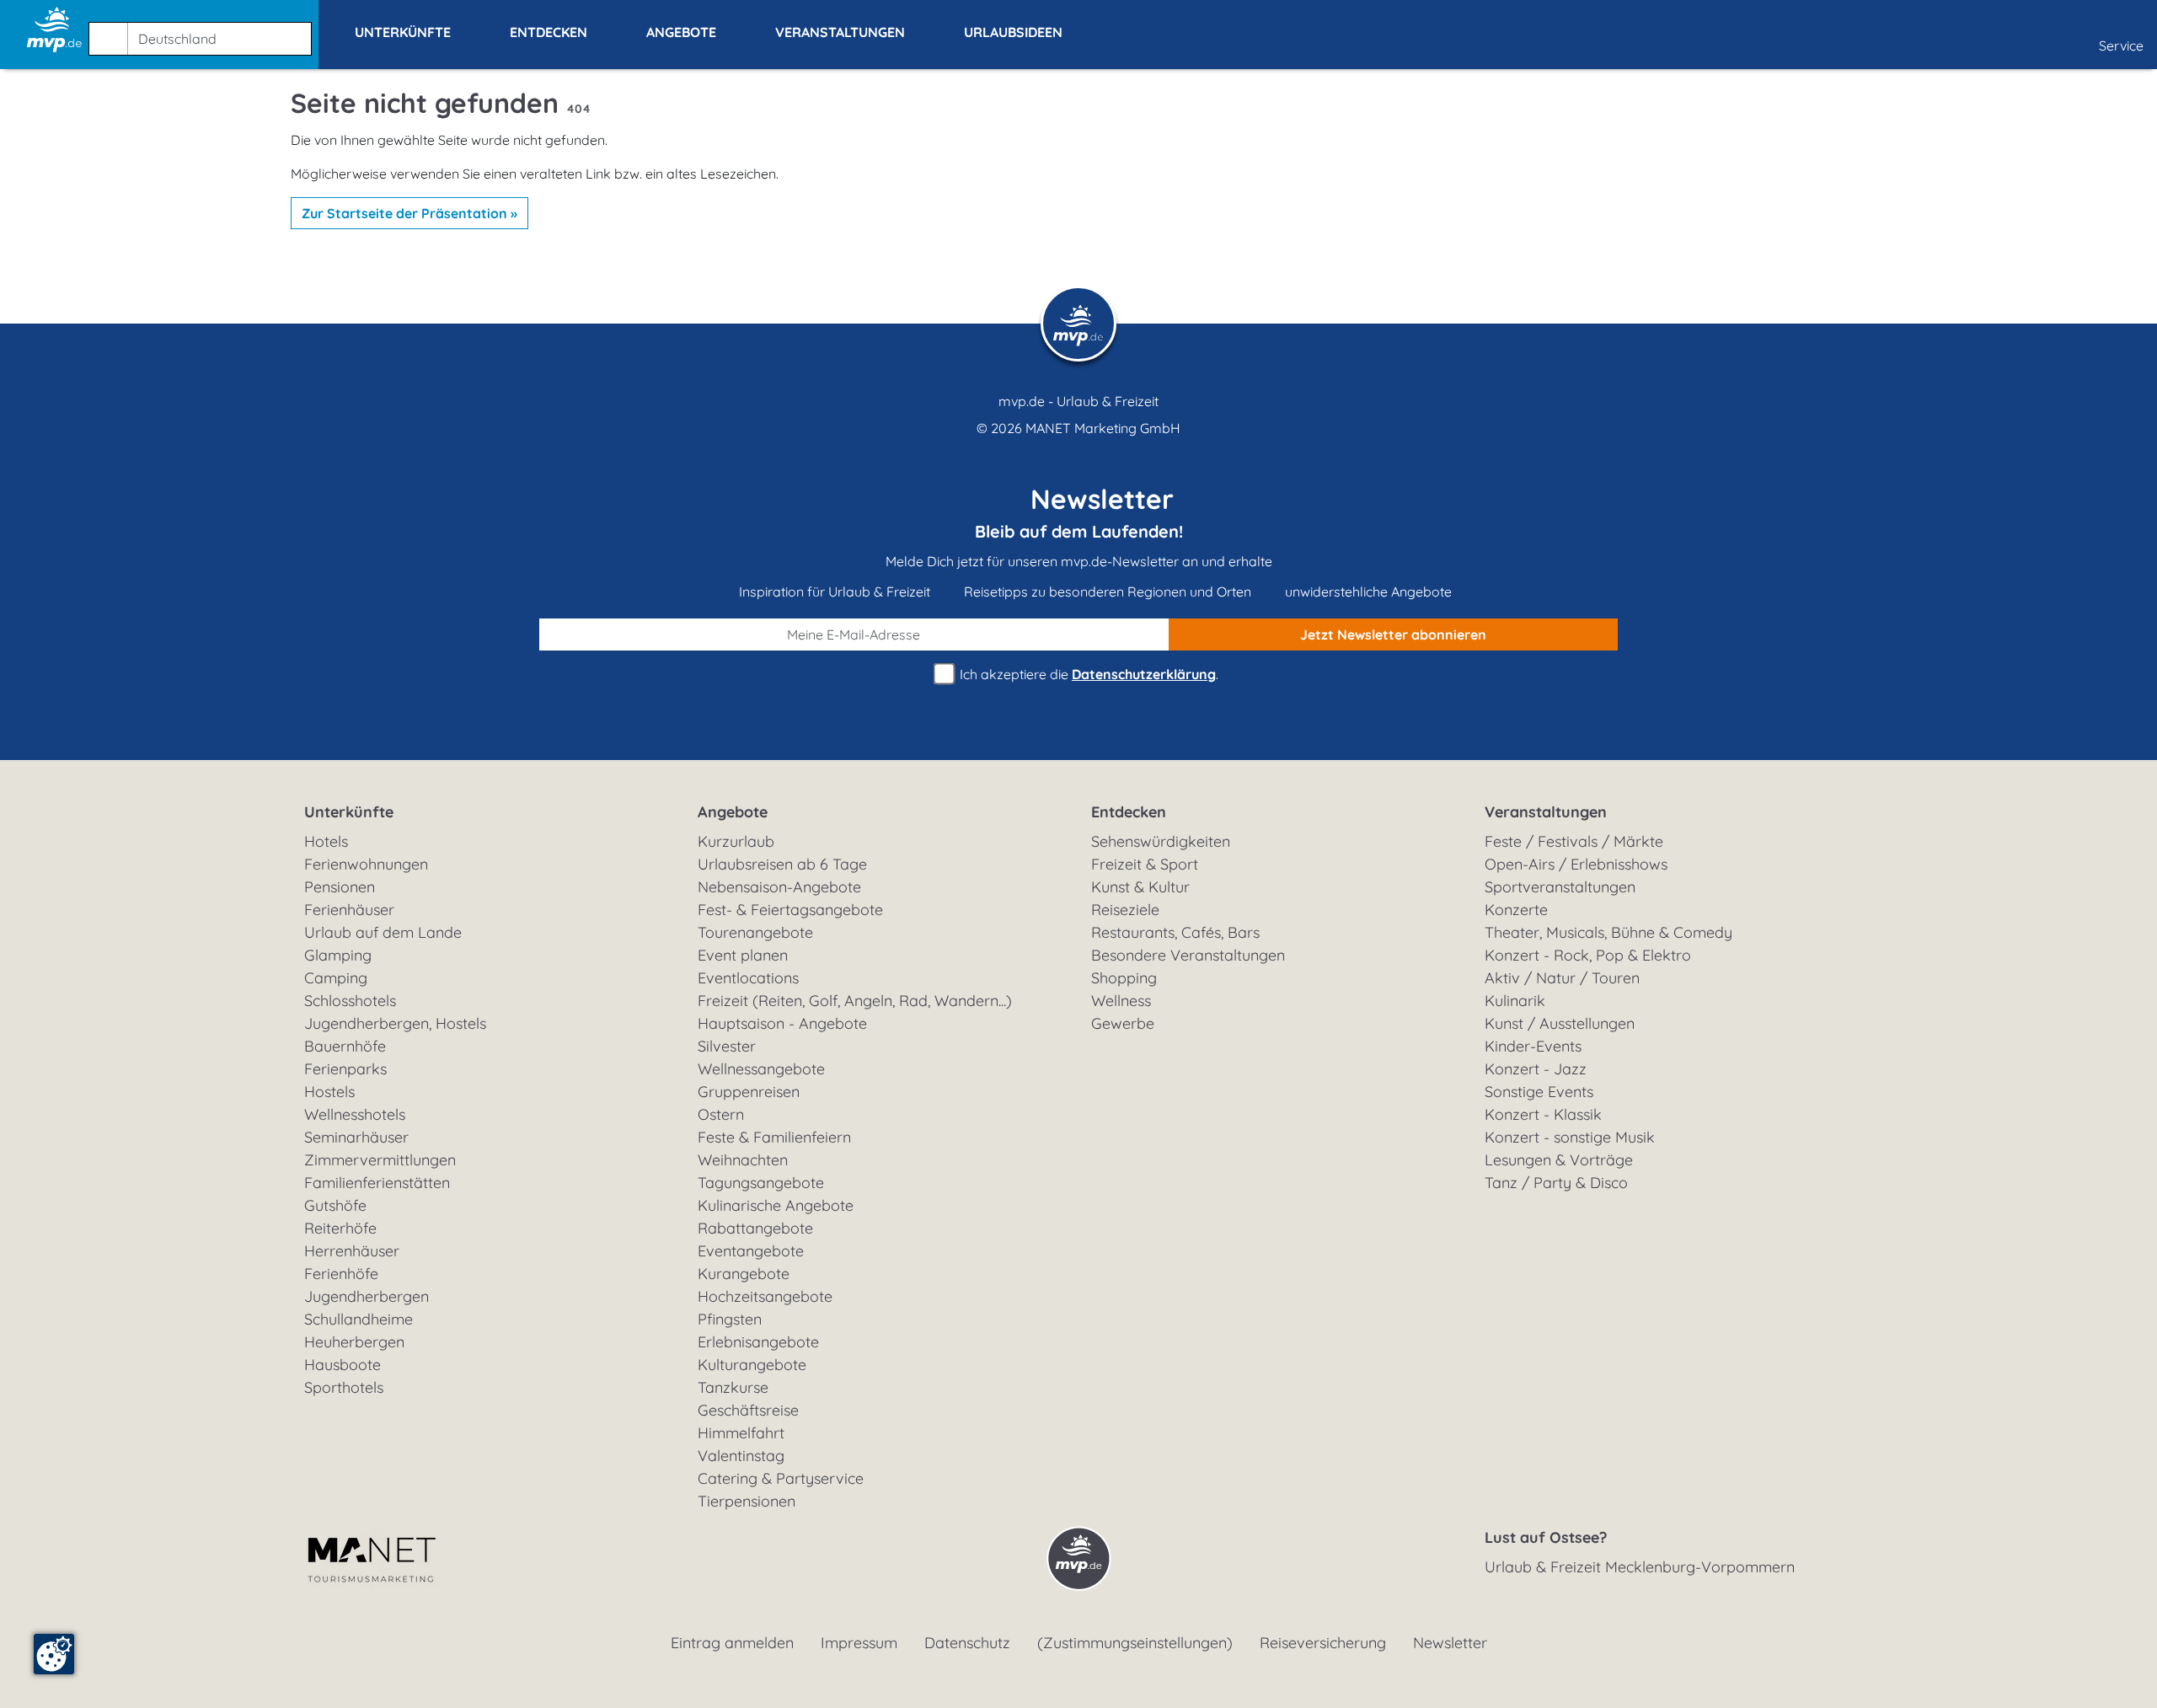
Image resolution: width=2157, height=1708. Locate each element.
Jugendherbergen (367, 1296)
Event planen (743, 955)
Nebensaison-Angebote (779, 887)
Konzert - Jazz (1536, 1069)
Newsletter (1450, 1643)
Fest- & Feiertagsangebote (790, 910)
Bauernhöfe (345, 1046)
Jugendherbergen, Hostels (395, 1023)
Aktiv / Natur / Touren (1562, 978)
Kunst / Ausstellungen (1560, 1023)
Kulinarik (1515, 1001)
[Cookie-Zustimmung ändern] (54, 1654)
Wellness (1121, 1001)
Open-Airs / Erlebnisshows (1576, 864)
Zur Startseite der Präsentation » (409, 213)
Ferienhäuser (349, 910)
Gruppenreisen (749, 1092)
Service (2121, 46)
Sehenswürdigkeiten (1161, 841)
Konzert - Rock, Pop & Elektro (1588, 955)
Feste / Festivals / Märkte (1574, 841)
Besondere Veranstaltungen (1188, 955)
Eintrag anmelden (732, 1643)
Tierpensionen (747, 1501)
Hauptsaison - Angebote (782, 1023)
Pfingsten (730, 1319)
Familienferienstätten (377, 1183)
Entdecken (1129, 812)
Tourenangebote (755, 932)
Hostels (329, 1092)
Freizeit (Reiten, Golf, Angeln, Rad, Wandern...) (855, 1001)
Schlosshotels (350, 1001)
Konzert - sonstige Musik (1570, 1137)
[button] (203, 31)
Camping (336, 978)
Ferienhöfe (341, 1274)
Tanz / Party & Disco (1556, 1183)
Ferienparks (345, 1069)
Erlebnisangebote (758, 1342)
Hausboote (343, 1365)
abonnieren (1393, 634)
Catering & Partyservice (781, 1478)
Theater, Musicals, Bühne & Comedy (1608, 932)
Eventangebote (751, 1251)
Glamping (338, 955)
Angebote (733, 812)
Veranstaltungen (1546, 812)
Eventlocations (748, 978)
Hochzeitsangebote (765, 1296)
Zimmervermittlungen (380, 1160)
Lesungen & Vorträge (1559, 1160)
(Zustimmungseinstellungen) (1135, 1643)
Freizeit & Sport (1145, 864)
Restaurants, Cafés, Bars (1175, 932)
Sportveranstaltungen (1560, 887)
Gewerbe (1123, 1023)
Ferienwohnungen (366, 864)
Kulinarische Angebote (776, 1205)
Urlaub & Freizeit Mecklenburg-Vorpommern (1640, 1567)
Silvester (727, 1046)
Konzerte (1516, 910)
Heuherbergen (354, 1342)
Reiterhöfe (340, 1228)
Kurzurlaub (736, 841)
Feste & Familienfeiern (774, 1137)
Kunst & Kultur (1140, 887)
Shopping (1124, 978)
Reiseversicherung (1323, 1643)
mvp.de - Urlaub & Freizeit (1078, 401)
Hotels (326, 841)
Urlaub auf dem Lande (383, 932)
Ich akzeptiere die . (1087, 674)
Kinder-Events (1533, 1046)
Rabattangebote (755, 1228)
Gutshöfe (335, 1205)
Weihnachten (743, 1160)
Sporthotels (344, 1387)
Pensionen (340, 887)
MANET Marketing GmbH (1103, 428)
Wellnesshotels (355, 1114)
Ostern (721, 1114)
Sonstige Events (1539, 1092)
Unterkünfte (349, 812)
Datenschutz (967, 1643)
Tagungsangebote (761, 1183)
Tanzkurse (733, 1387)
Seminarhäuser (356, 1137)
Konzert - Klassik (1543, 1114)
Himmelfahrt (741, 1433)
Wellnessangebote (761, 1069)
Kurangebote (744, 1274)
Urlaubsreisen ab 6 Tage (782, 864)
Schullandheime (359, 1319)
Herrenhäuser (352, 1251)
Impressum (859, 1643)
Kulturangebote (752, 1365)
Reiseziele (1125, 910)
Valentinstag (741, 1456)
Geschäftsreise (748, 1410)
